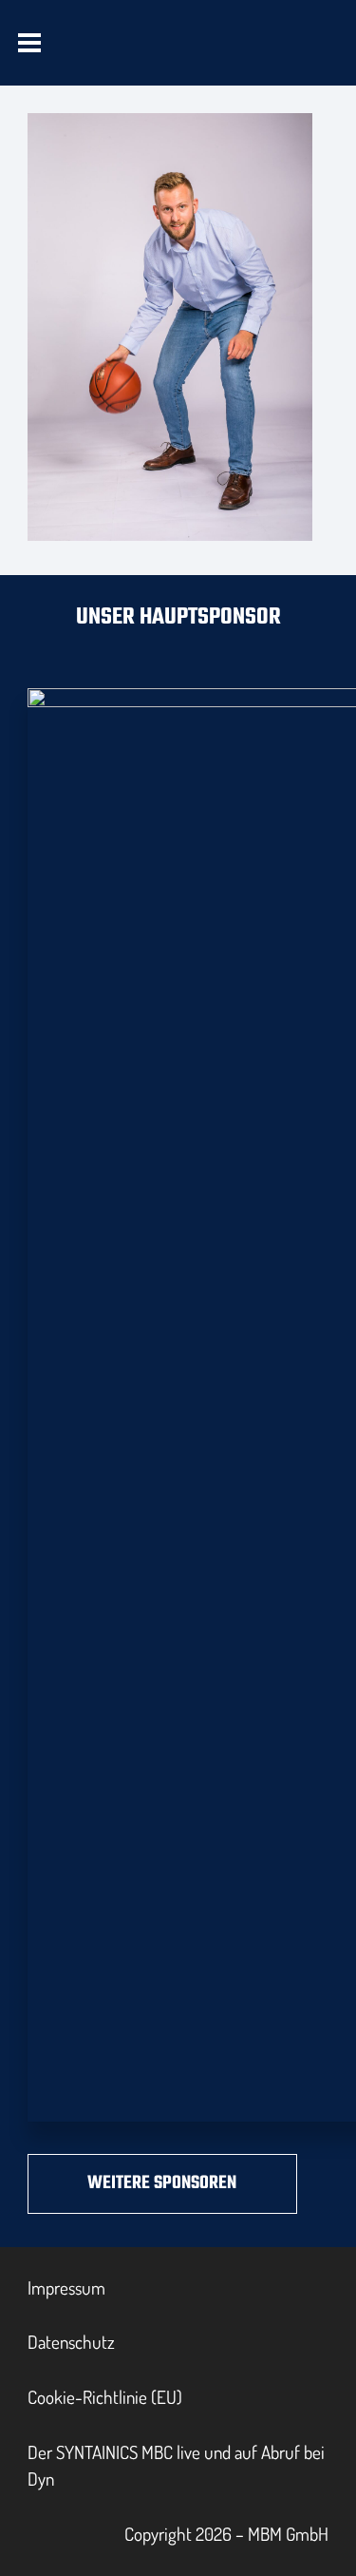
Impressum (66, 2288)
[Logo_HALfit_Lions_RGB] (243, 59)
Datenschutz (71, 2342)
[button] (30, 43)
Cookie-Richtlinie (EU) (105, 2397)
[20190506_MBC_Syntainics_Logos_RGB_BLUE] (126, 59)
